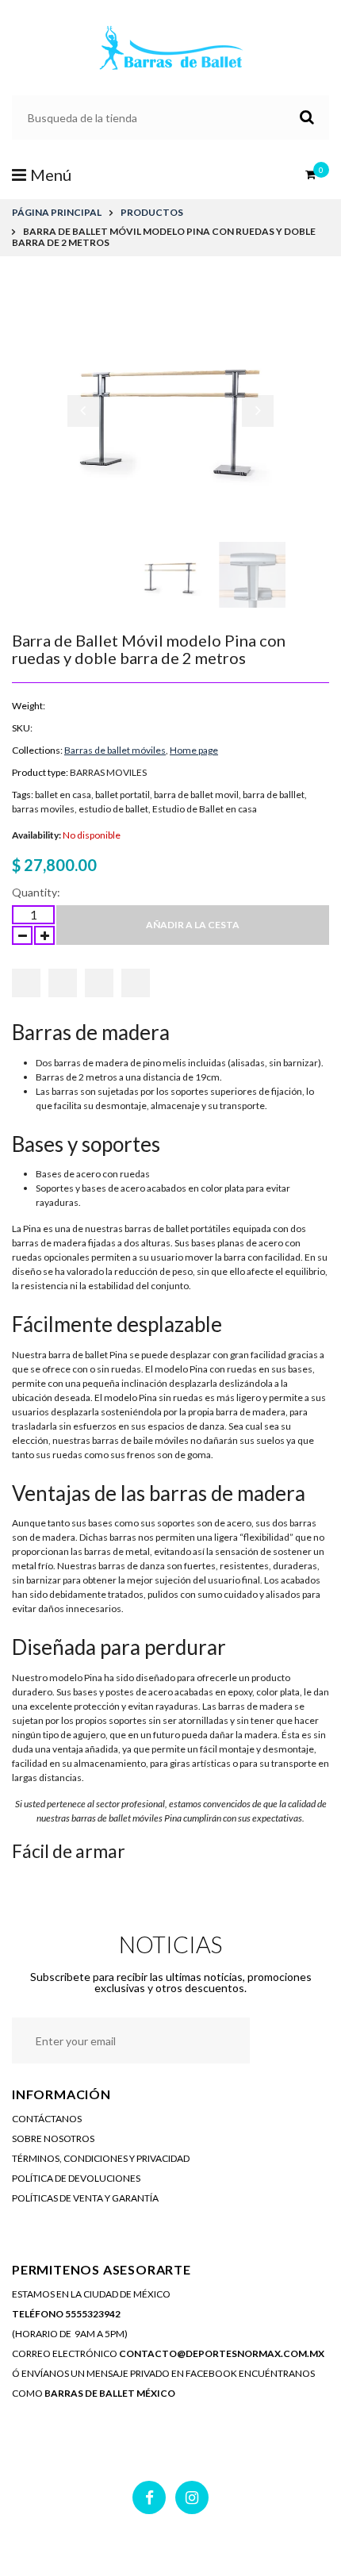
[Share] (26, 983)
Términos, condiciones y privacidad (101, 2158)
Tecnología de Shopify (251, 2545)
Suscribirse (284, 2040)
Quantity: (36, 892)
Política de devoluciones (76, 2178)
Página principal (57, 212)
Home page (194, 750)
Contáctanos (47, 2119)
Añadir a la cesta (193, 925)
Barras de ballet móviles (115, 750)
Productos (152, 212)
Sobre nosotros (53, 2138)
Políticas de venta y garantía (85, 2198)
